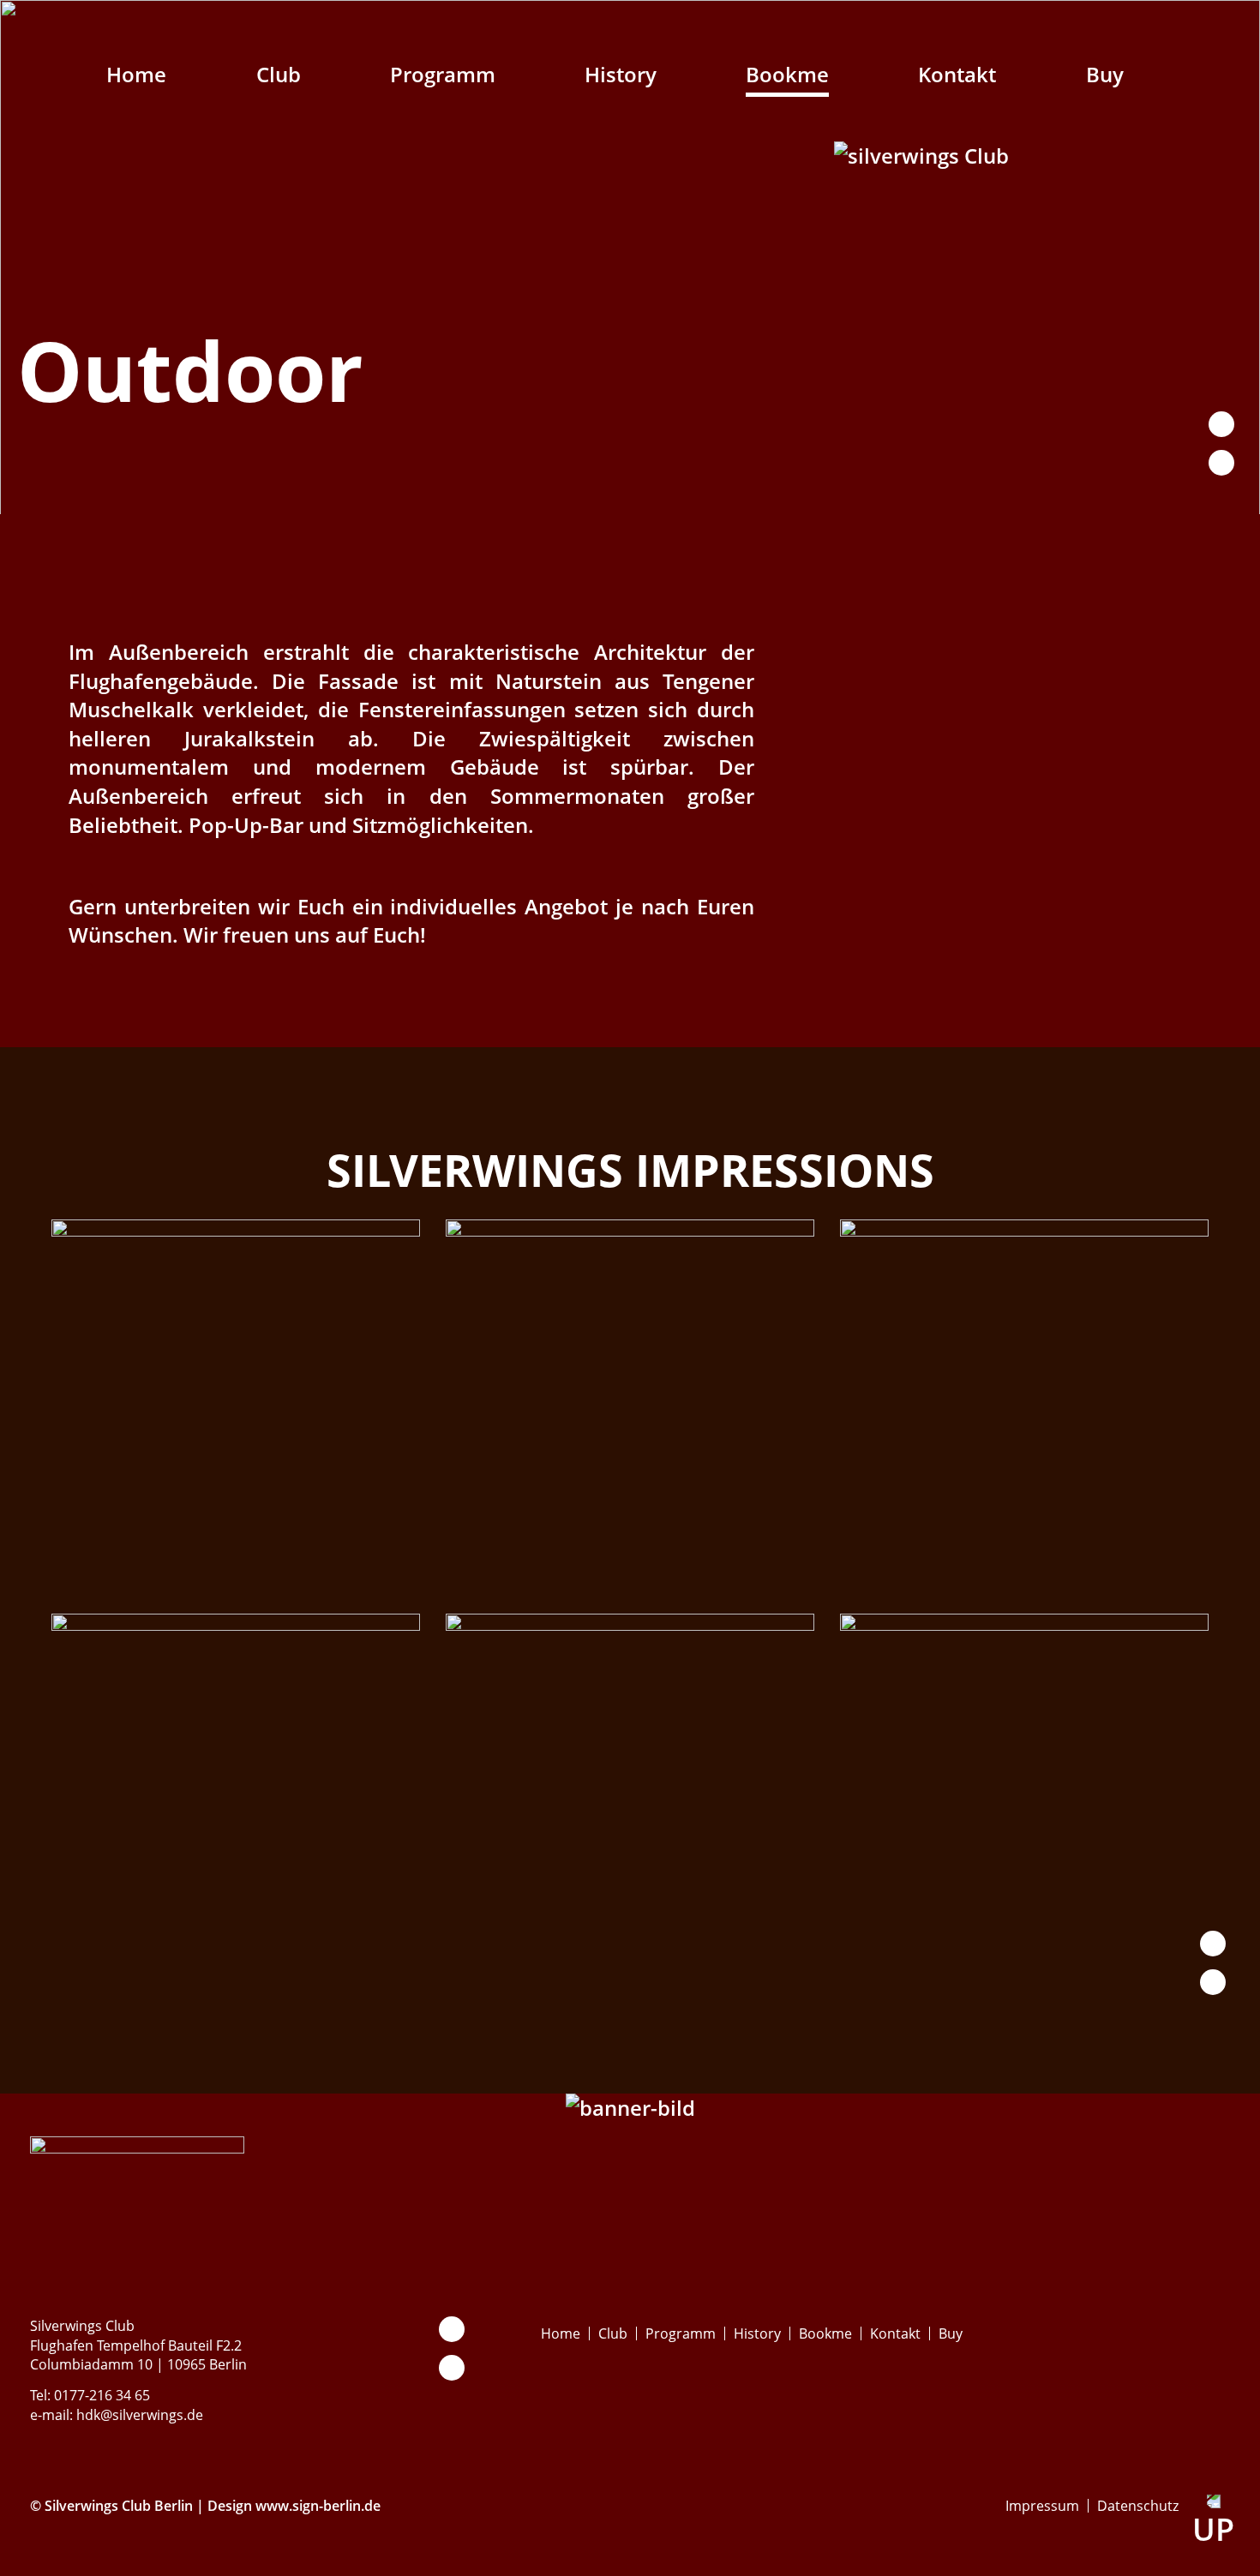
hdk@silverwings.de (140, 2415)
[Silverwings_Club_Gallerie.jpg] (1024, 1574)
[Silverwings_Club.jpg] (236, 1574)
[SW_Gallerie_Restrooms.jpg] (1024, 1968)
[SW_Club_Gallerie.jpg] (630, 1968)
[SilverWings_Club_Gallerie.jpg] (236, 1968)
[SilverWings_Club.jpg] (630, 1574)
